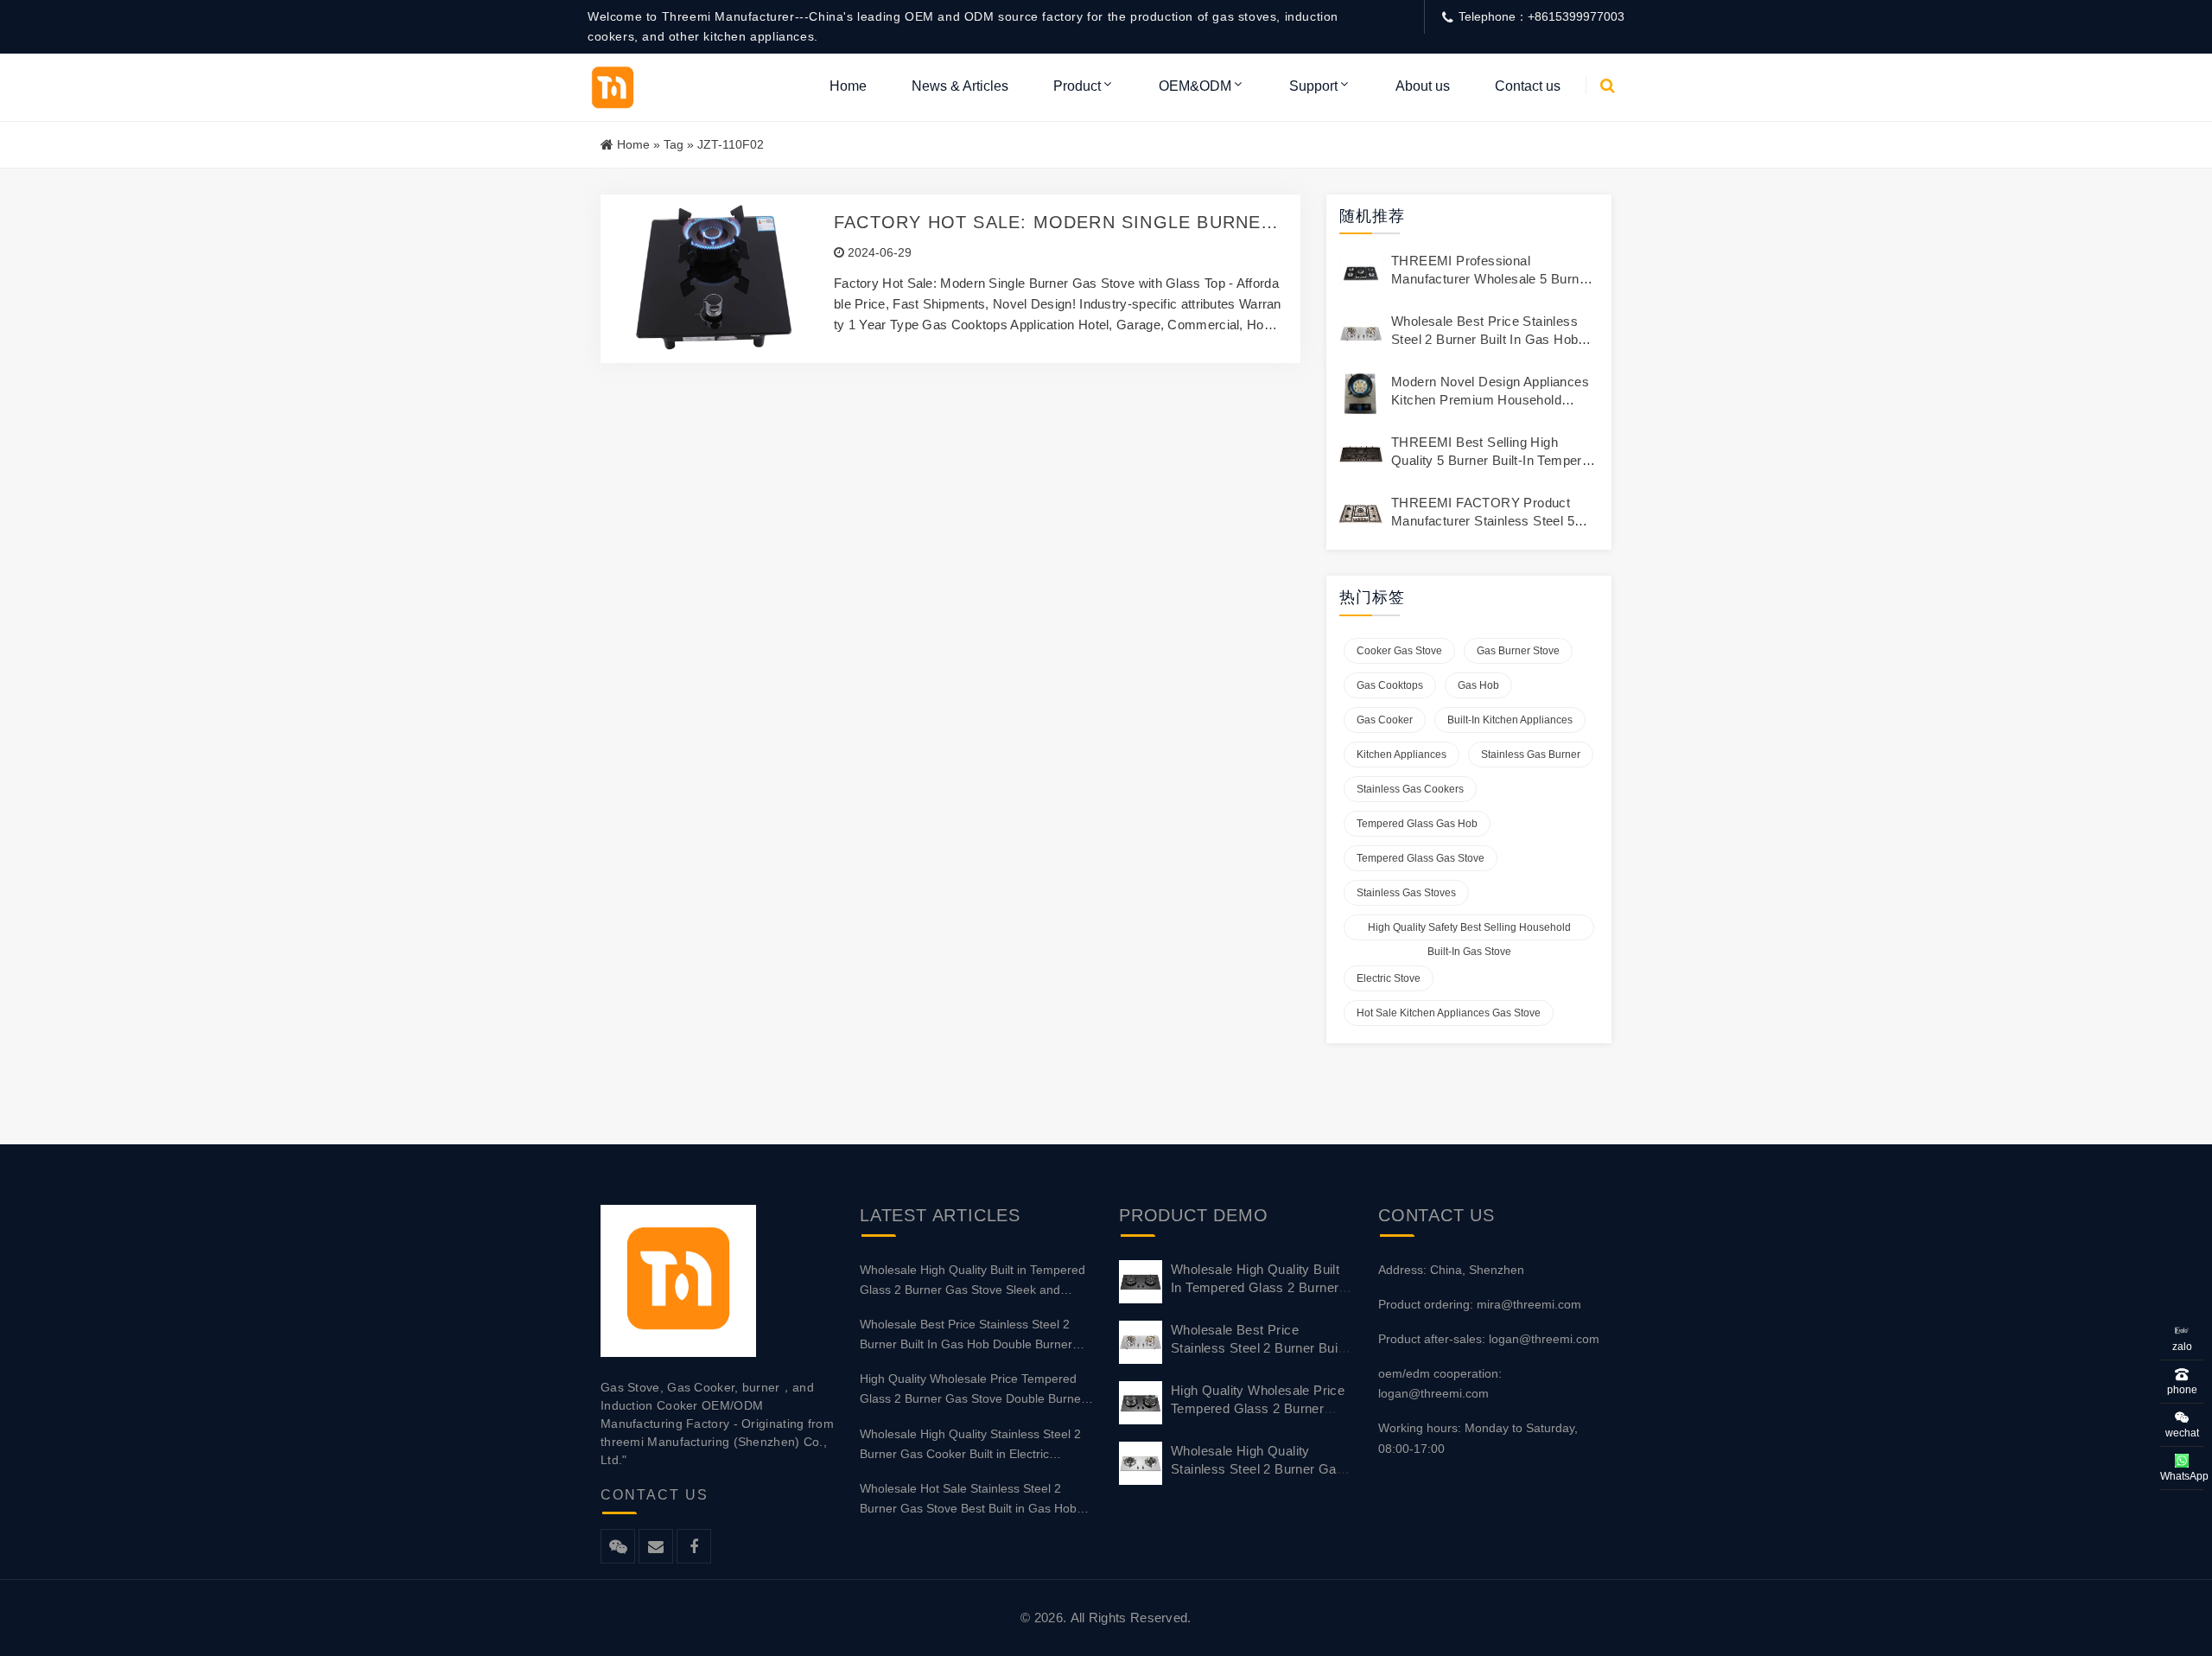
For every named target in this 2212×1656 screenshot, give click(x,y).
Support (1313, 86)
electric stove (1389, 978)
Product (1077, 86)
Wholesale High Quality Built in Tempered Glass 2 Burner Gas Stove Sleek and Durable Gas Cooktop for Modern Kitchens (976, 1281)
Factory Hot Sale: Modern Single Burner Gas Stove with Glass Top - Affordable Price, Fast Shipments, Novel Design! (1054, 223)
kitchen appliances (1402, 755)
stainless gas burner (1531, 755)
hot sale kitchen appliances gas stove (1449, 1013)
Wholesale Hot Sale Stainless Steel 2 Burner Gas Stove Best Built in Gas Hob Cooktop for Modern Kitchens (968, 1500)
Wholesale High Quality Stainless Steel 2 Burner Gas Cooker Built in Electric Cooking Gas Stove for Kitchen (970, 1446)
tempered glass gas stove (1421, 858)
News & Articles (960, 86)
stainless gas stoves (1406, 893)
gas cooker (1385, 720)
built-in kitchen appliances (1510, 720)
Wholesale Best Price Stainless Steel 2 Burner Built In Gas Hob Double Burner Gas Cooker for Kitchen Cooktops (966, 1336)
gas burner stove (1518, 651)
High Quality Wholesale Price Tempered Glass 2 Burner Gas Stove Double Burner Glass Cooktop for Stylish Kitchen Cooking (975, 1390)
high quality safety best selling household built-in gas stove (1469, 931)
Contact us (1528, 86)
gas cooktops (1390, 685)
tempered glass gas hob (1417, 824)
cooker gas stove (1399, 651)
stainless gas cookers (1410, 789)
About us (1423, 86)
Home (848, 86)
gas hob (1478, 685)
